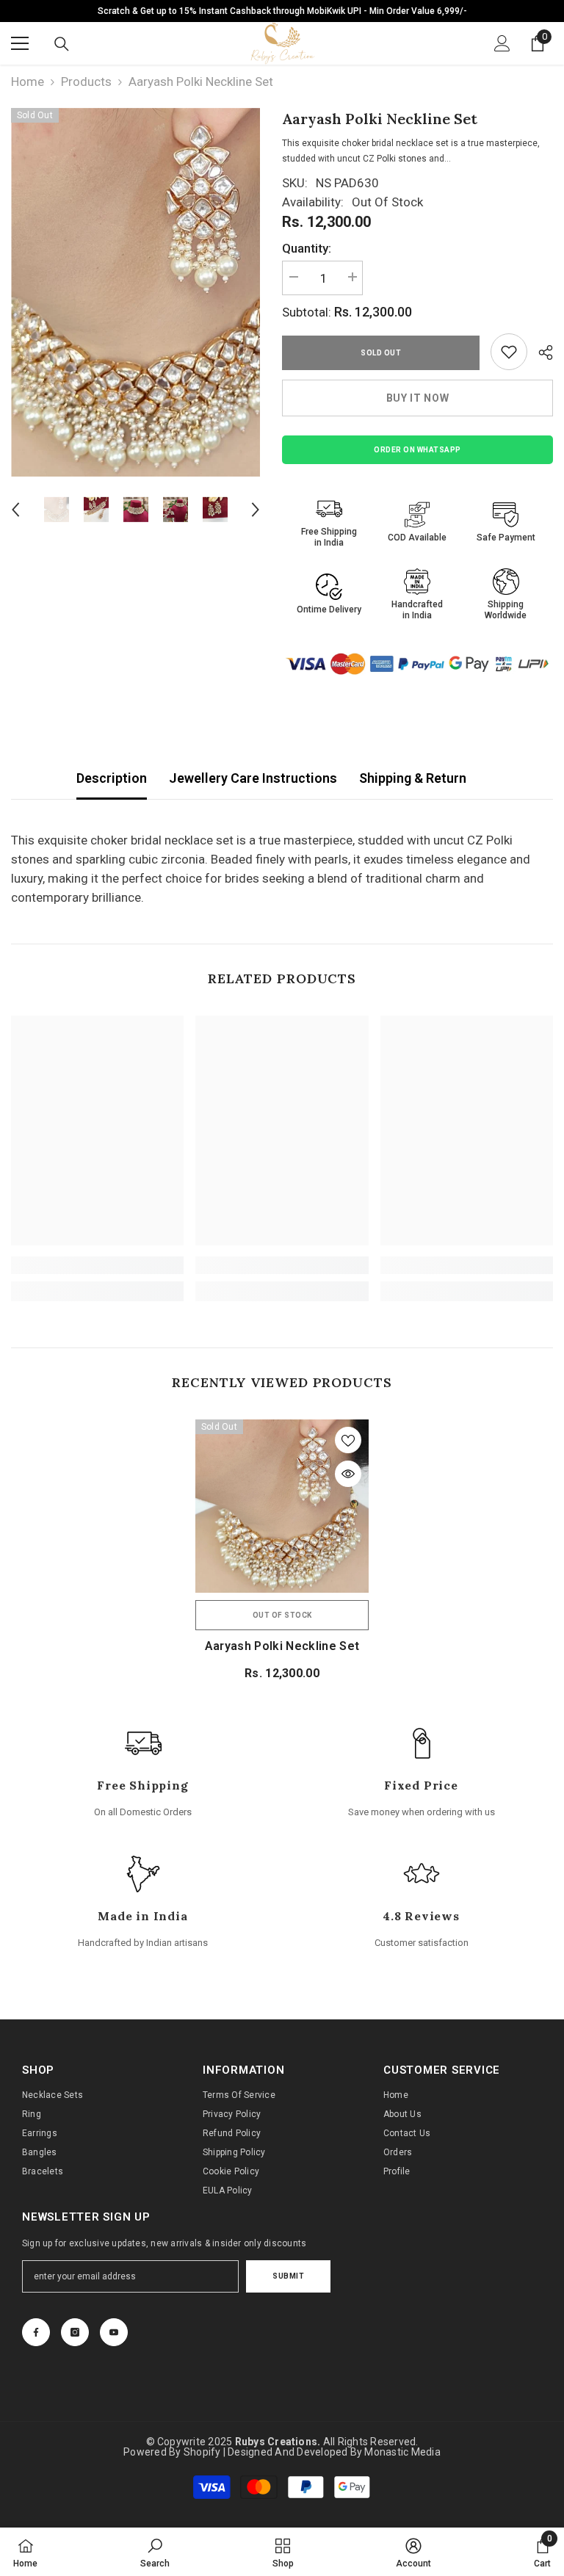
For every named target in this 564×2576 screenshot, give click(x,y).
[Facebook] (36, 2332)
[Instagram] (75, 2332)
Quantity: (307, 248)
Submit (288, 2276)
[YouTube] (114, 2332)
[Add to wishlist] (348, 1440)
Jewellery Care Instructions (253, 778)
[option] (135, 292)
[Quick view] (348, 1474)
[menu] (20, 43)
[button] (15, 510)
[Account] (502, 43)
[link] (509, 352)
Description (112, 778)
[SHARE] (540, 352)
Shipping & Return (413, 778)
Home (28, 82)
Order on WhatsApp (417, 450)
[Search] (62, 44)
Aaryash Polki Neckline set (282, 1646)
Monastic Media (402, 2452)
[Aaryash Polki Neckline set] (282, 1506)
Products (86, 82)
